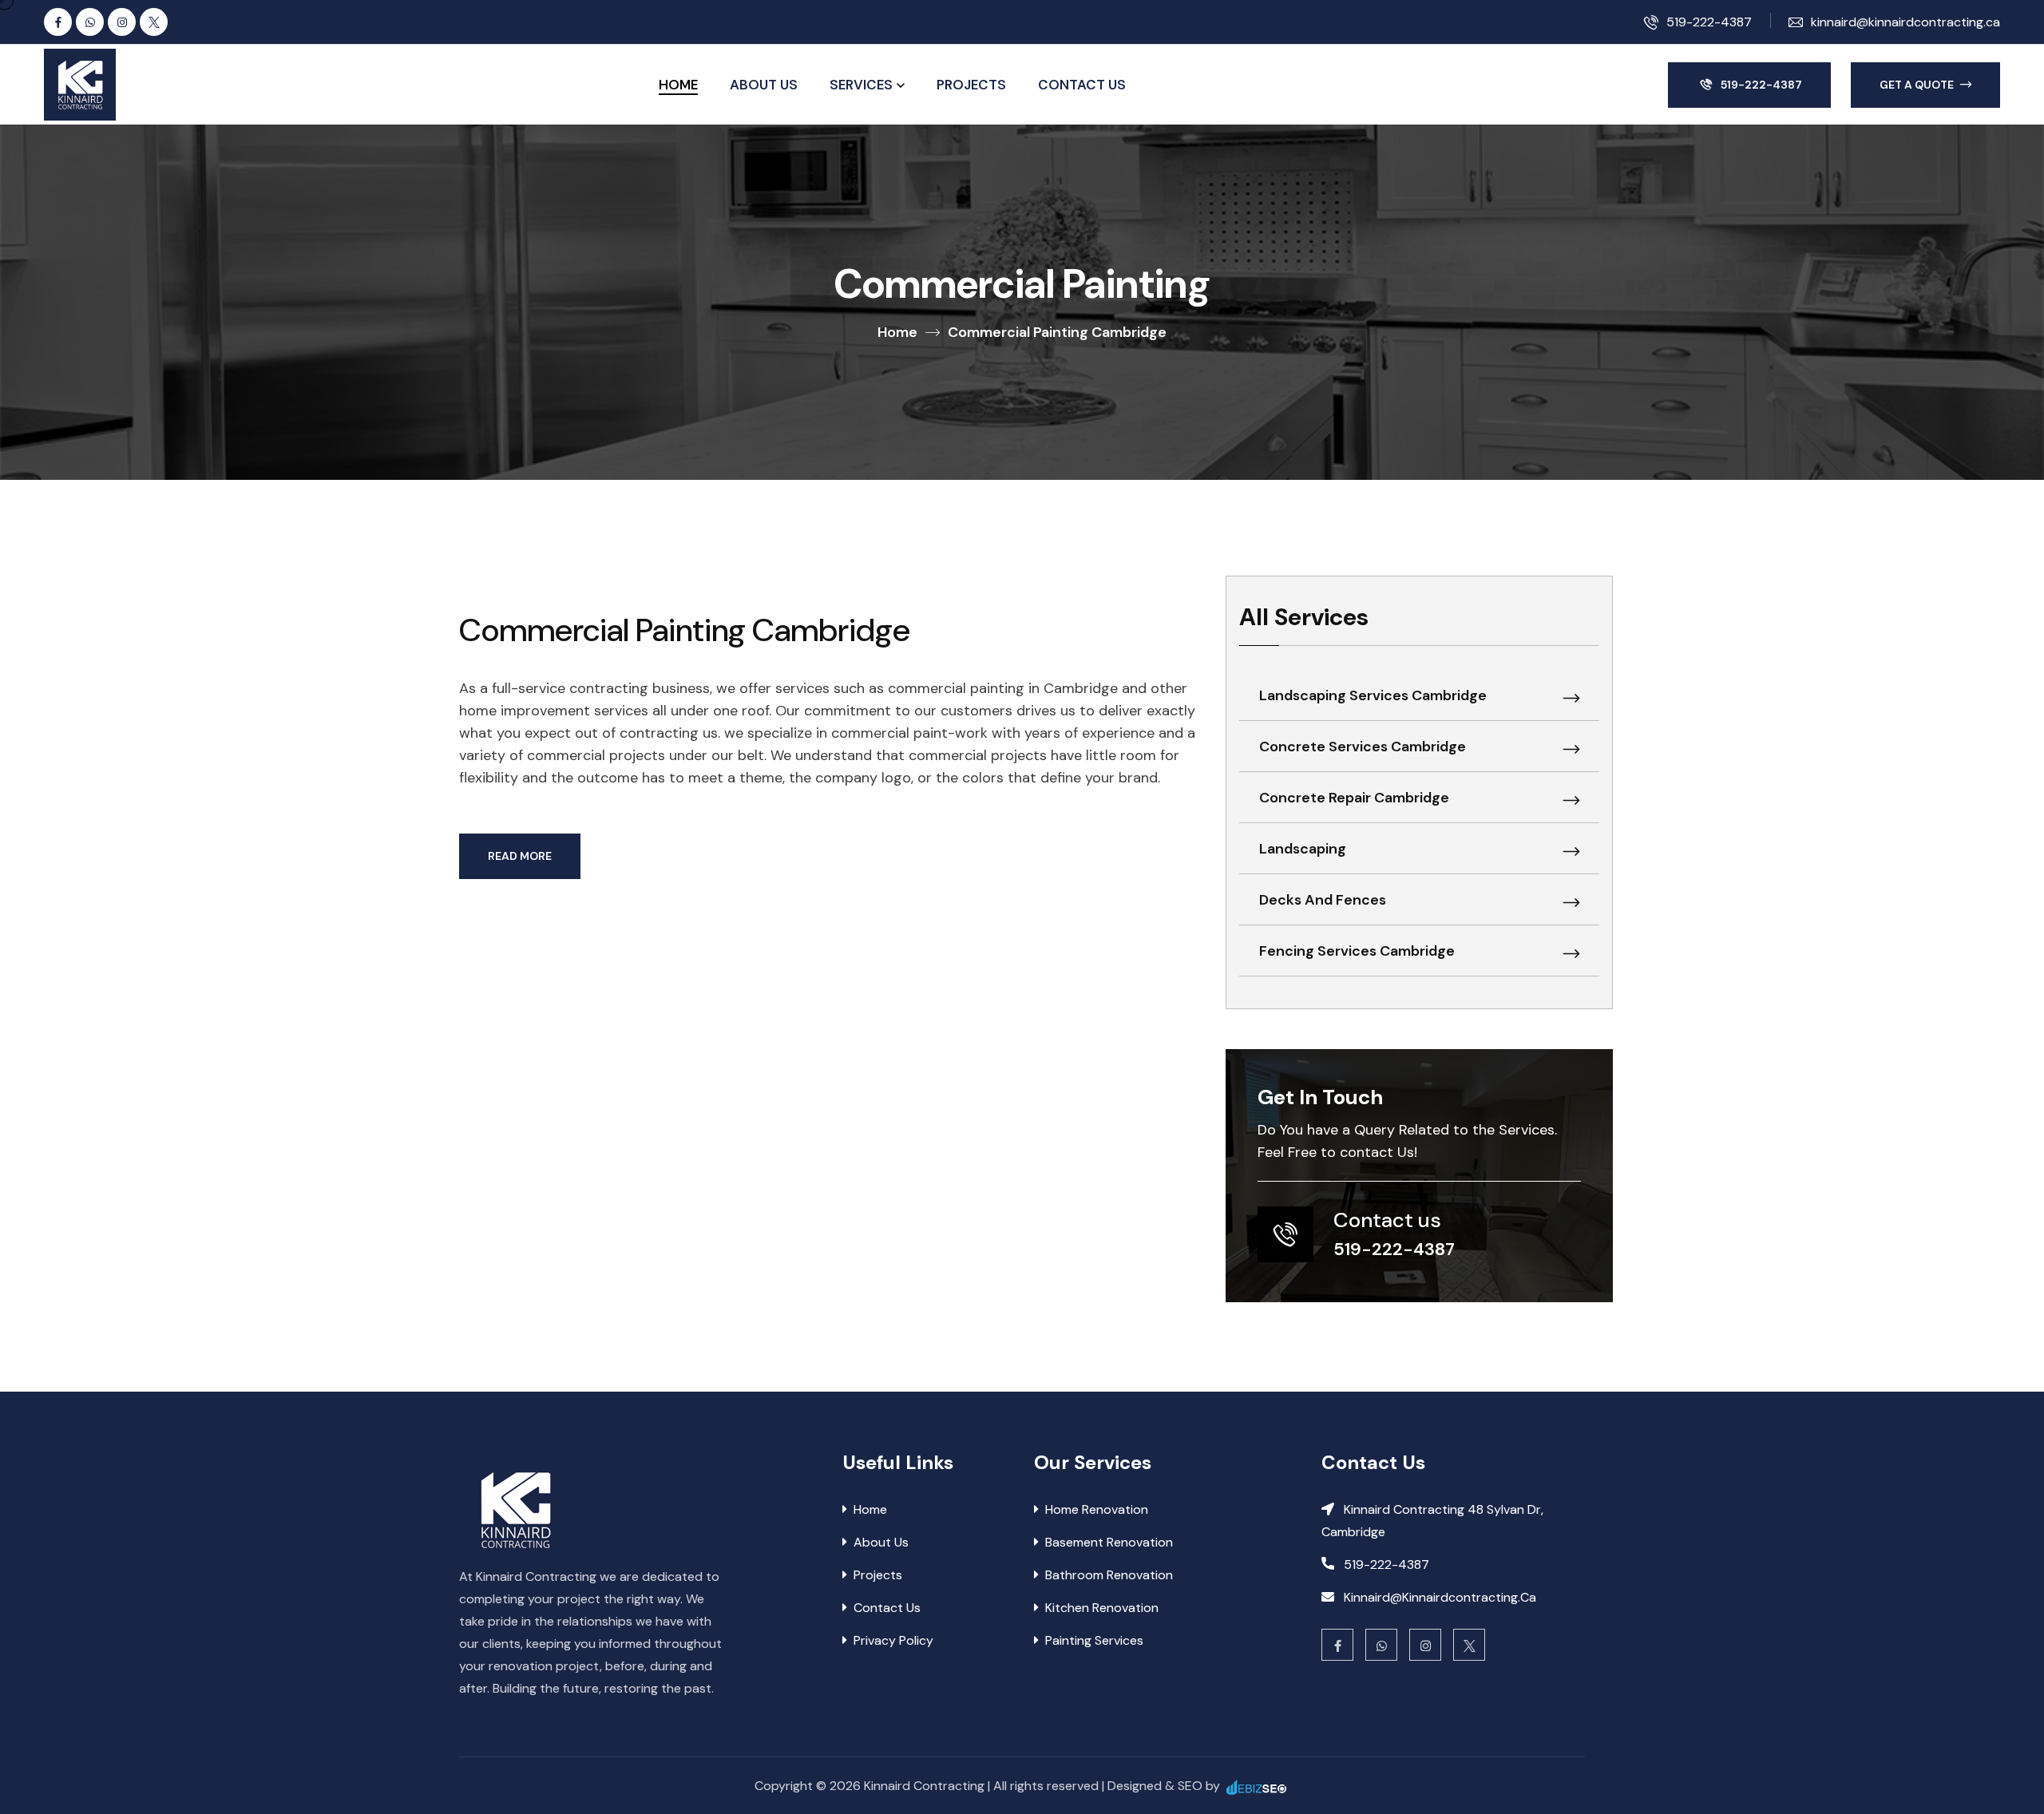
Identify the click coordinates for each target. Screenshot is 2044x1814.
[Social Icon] (58, 22)
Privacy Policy (893, 1640)
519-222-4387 (1709, 22)
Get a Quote (1918, 85)
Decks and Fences (1323, 900)
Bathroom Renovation (1109, 1575)
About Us (764, 85)
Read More (520, 856)
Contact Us (1082, 85)
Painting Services (1094, 1640)
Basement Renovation (1109, 1542)
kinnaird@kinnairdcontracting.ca (1905, 22)
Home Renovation (1097, 1509)
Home (678, 85)
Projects (971, 85)
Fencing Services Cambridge (1357, 951)
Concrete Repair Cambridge (1354, 798)
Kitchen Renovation (1102, 1608)
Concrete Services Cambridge (1363, 747)
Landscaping (1303, 849)
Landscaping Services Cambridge (1373, 695)
